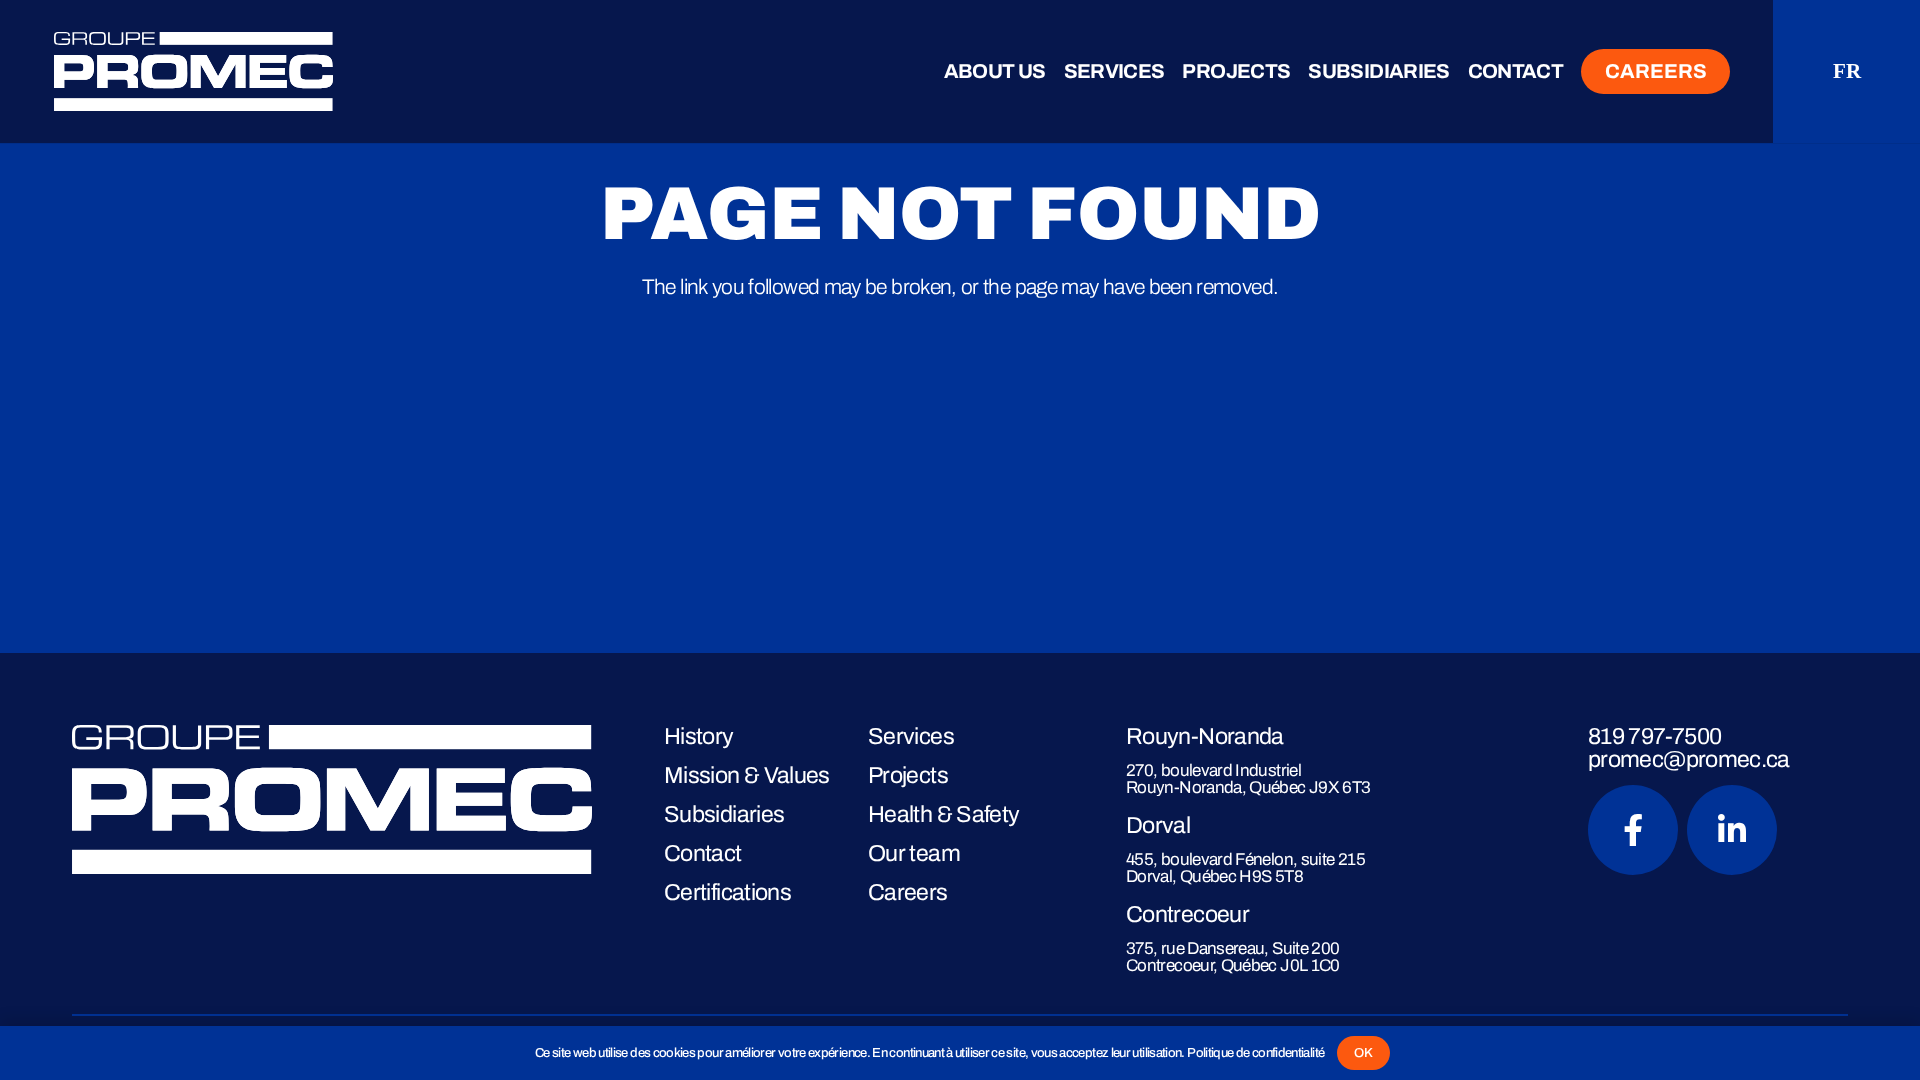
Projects (908, 775)
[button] (1058, 73)
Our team (914, 853)
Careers (908, 892)
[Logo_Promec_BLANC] (306, 72)
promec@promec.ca (1689, 759)
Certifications (727, 892)
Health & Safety (943, 814)
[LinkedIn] (1732, 830)
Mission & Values (747, 775)
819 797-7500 (1654, 736)
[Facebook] (1633, 830)
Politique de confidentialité (1255, 1052)
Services (911, 736)
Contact (703, 853)
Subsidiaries (724, 814)
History (699, 736)
